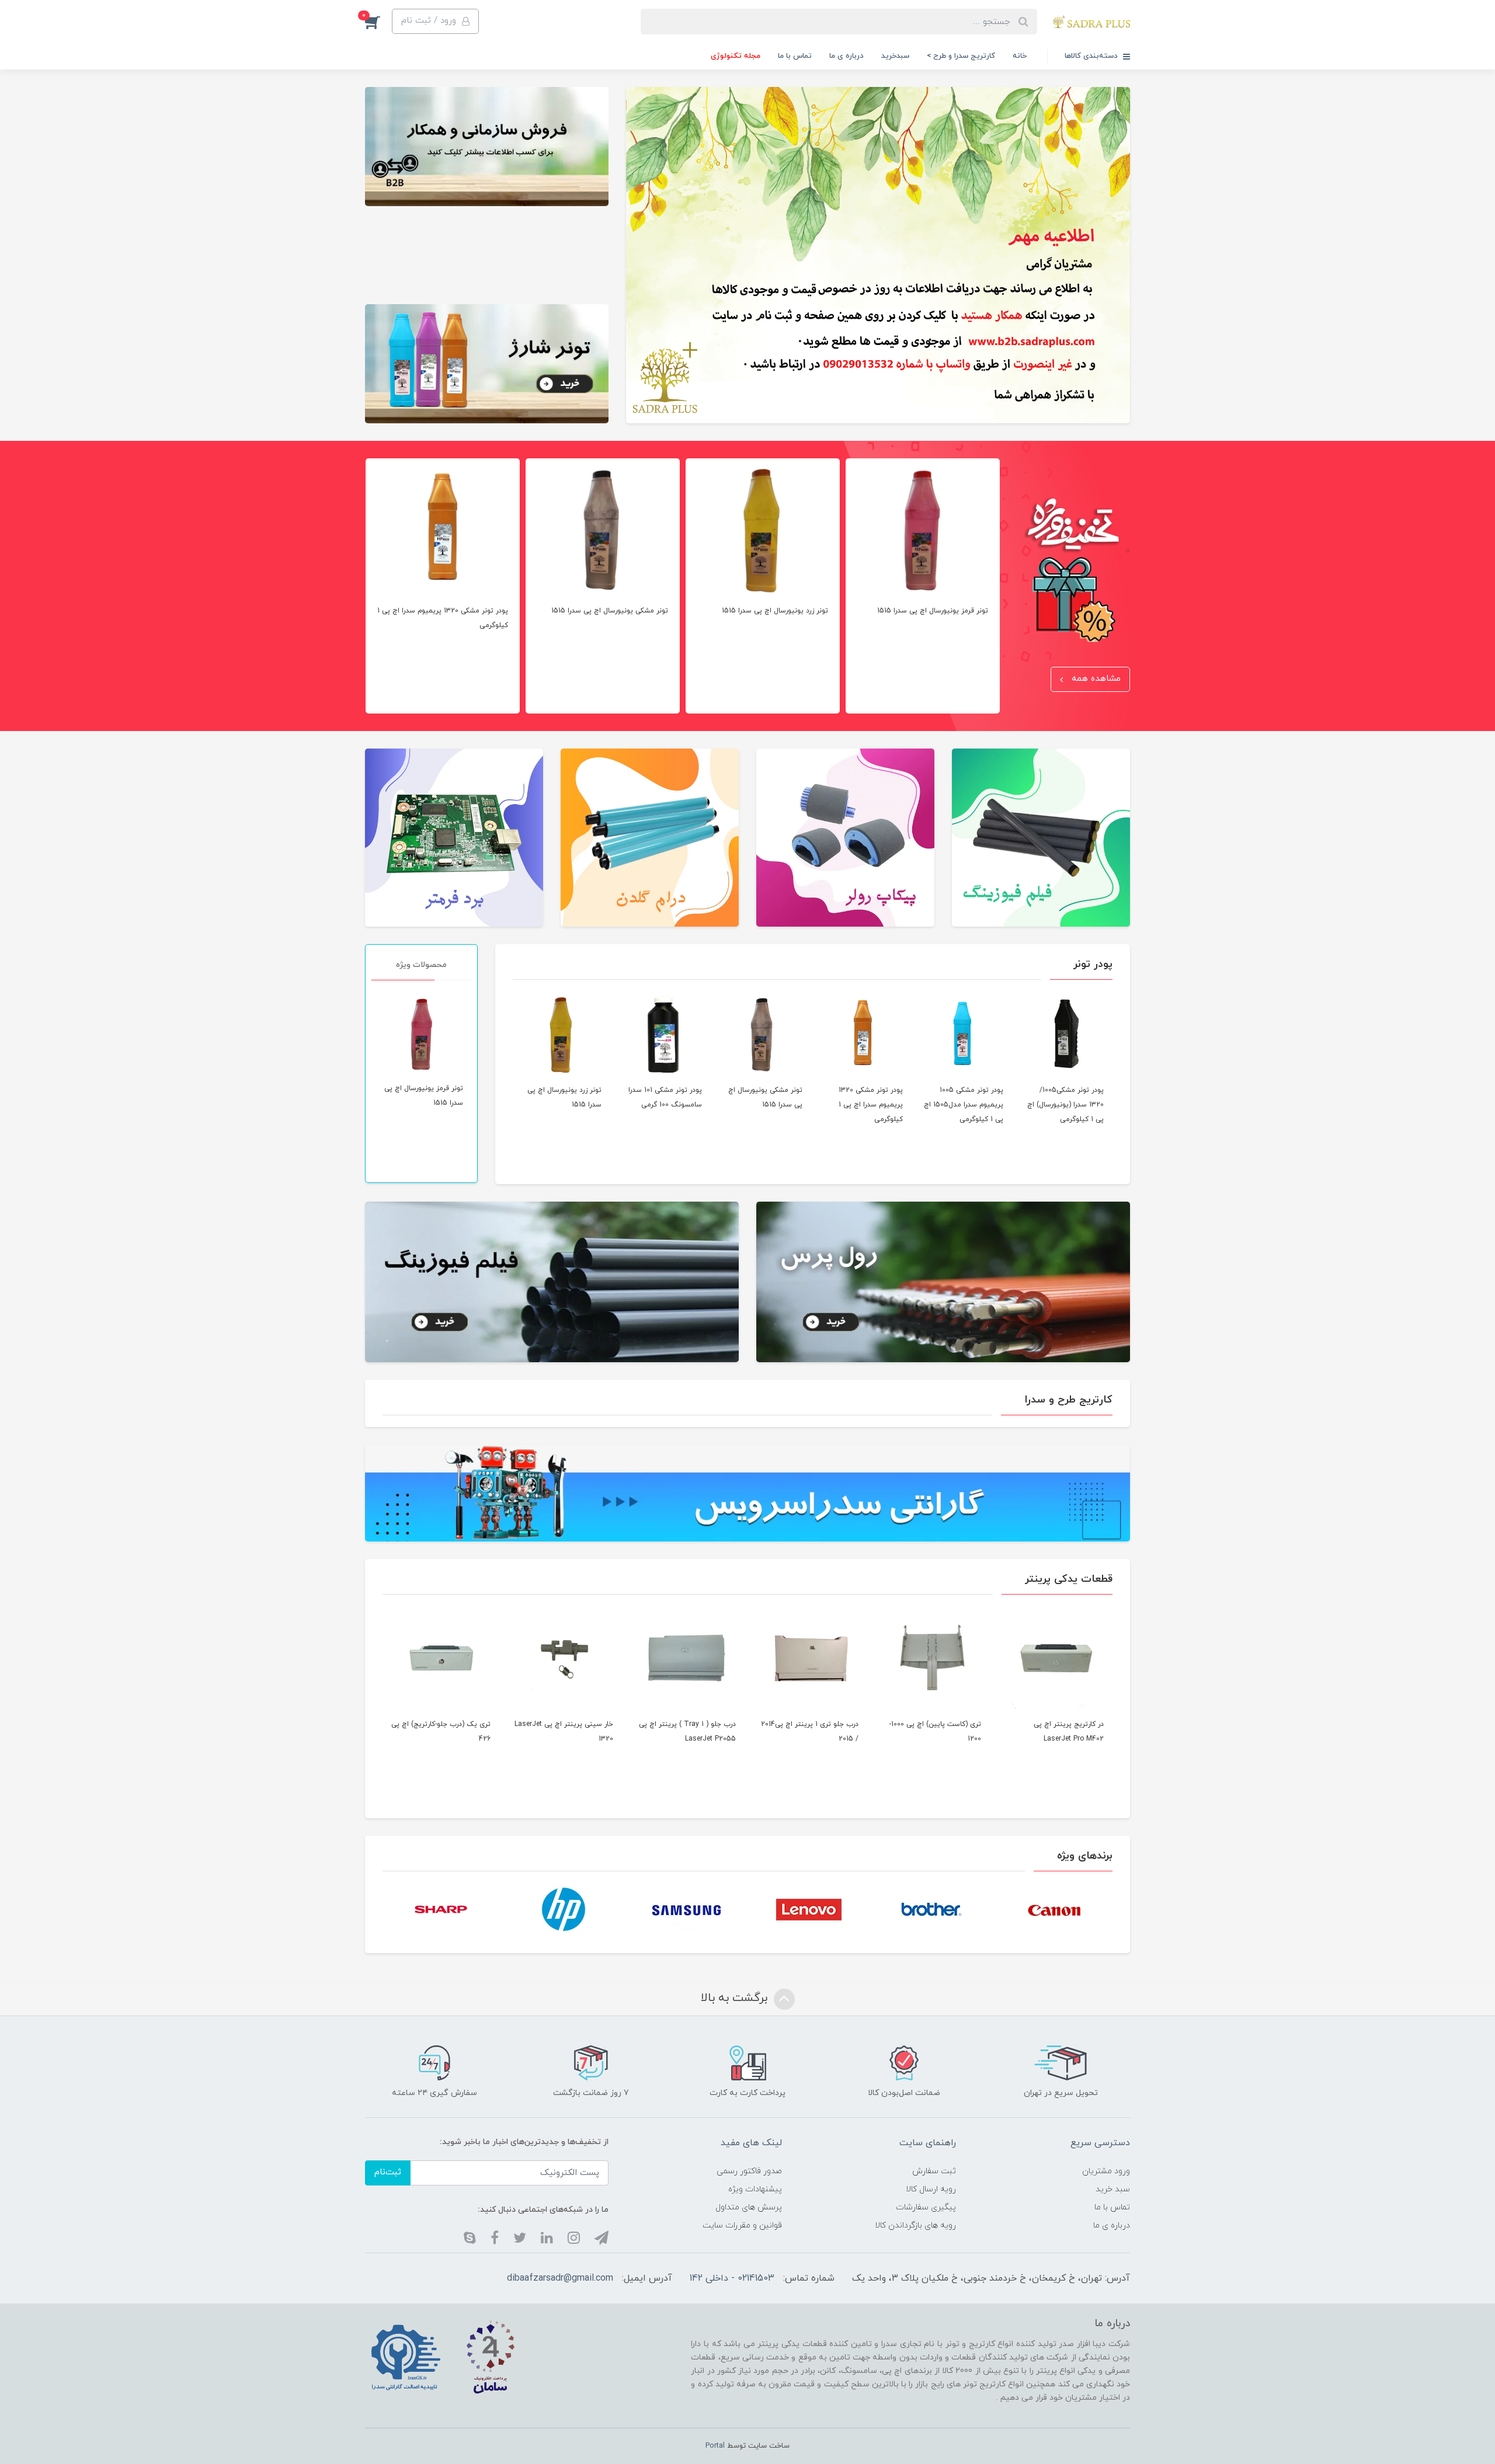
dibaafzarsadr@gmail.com (560, 2278)
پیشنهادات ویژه (755, 2189)
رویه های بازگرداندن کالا (915, 2225)
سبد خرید (1113, 2189)
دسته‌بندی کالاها (1092, 56)
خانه (1020, 56)
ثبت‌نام (388, 2172)
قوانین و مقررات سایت (742, 2225)
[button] (435, 21)
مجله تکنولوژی (736, 56)
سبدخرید (895, 56)
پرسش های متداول (749, 2207)
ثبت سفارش (934, 2171)
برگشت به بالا (736, 1998)
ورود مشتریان (1106, 2171)
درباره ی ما (846, 56)
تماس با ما (795, 56)
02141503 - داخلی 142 (732, 2278)
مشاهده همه (1095, 679)
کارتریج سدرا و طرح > (961, 56)
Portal (715, 2446)
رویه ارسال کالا (931, 2189)
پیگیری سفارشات (926, 2207)
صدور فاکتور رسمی (749, 2171)
